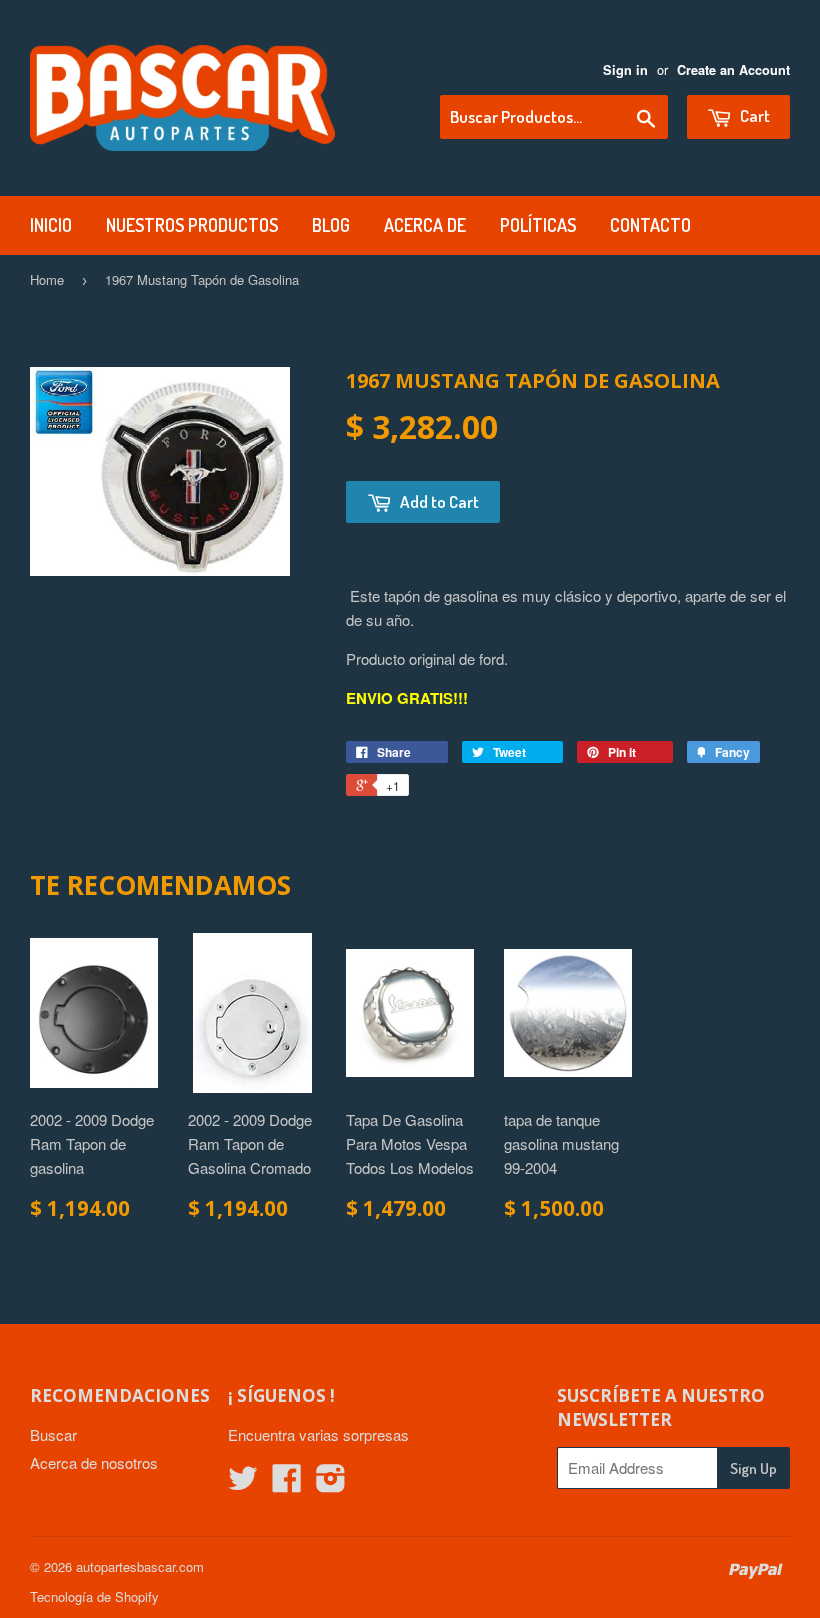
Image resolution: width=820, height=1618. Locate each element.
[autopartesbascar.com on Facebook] (287, 1483)
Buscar (53, 1434)
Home (47, 279)
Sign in (625, 70)
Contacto (650, 225)
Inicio (51, 225)
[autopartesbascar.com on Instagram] (331, 1483)
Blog (331, 225)
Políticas (538, 225)
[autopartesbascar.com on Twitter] (243, 1483)
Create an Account (733, 70)
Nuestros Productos (192, 225)
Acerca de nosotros (94, 1462)
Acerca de (425, 225)
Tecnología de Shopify (94, 1596)
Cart (753, 115)
